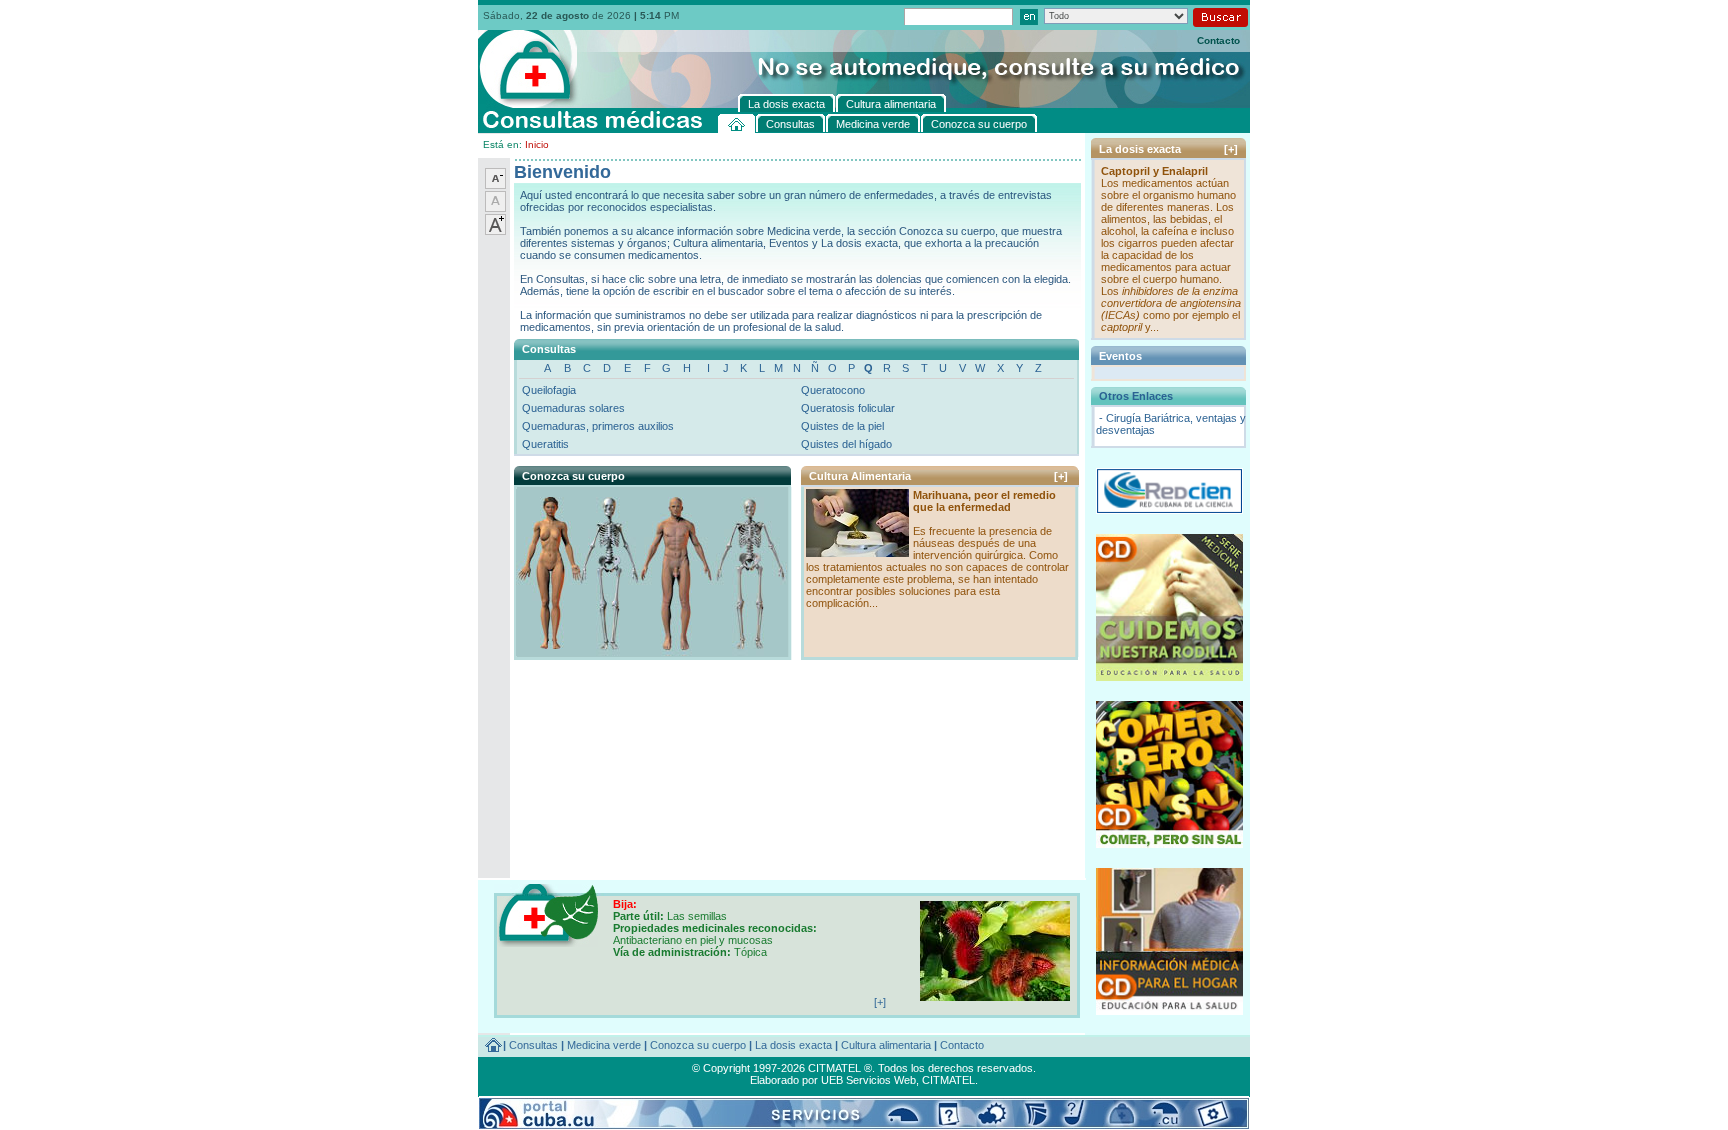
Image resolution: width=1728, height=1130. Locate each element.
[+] (1061, 476)
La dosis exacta (793, 1045)
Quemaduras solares (573, 408)
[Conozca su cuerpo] (651, 652)
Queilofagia (549, 390)
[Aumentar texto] (495, 231)
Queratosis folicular (848, 408)
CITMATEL (948, 1080)
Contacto (1218, 40)
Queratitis (545, 444)
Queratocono (833, 390)
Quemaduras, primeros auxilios (598, 426)
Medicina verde (604, 1045)
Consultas (533, 1045)
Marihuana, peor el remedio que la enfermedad (984, 501)
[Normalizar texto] (495, 208)
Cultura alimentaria (886, 1045)
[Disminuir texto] (495, 185)
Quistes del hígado (846, 444)
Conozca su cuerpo (698, 1045)
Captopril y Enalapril (1154, 171)
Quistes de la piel (842, 426)
